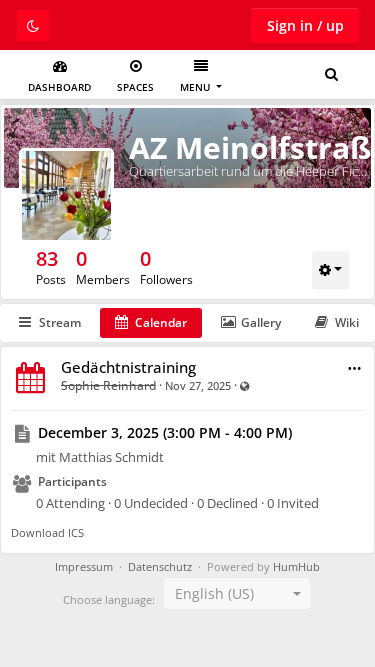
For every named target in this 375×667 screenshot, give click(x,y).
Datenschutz (160, 567)
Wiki (347, 322)
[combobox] (237, 594)
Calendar (161, 322)
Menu (196, 87)
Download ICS (47, 532)
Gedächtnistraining (128, 367)
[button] (354, 368)
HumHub (296, 567)
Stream (60, 322)
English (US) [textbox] (214, 593)
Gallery (261, 322)
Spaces (135, 87)
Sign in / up (305, 25)
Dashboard (59, 87)
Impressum (84, 567)
